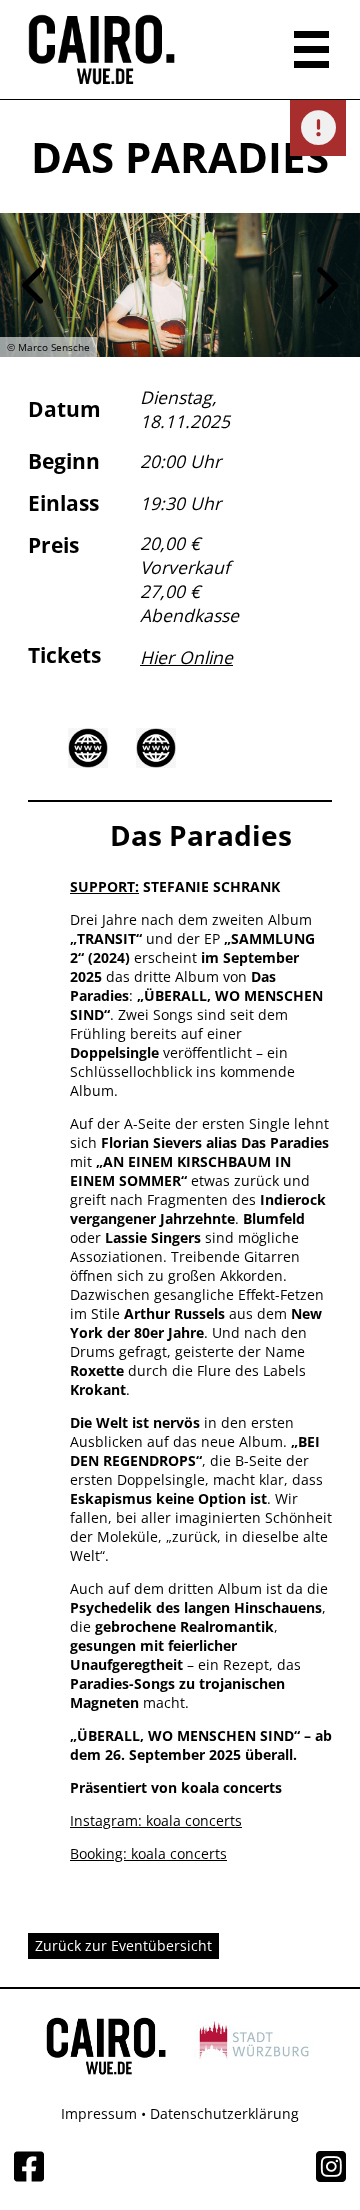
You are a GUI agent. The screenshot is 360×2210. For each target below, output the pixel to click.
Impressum (99, 2113)
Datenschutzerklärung (224, 2113)
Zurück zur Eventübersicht (123, 1945)
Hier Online (186, 657)
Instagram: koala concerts (156, 1820)
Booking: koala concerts (148, 1853)
